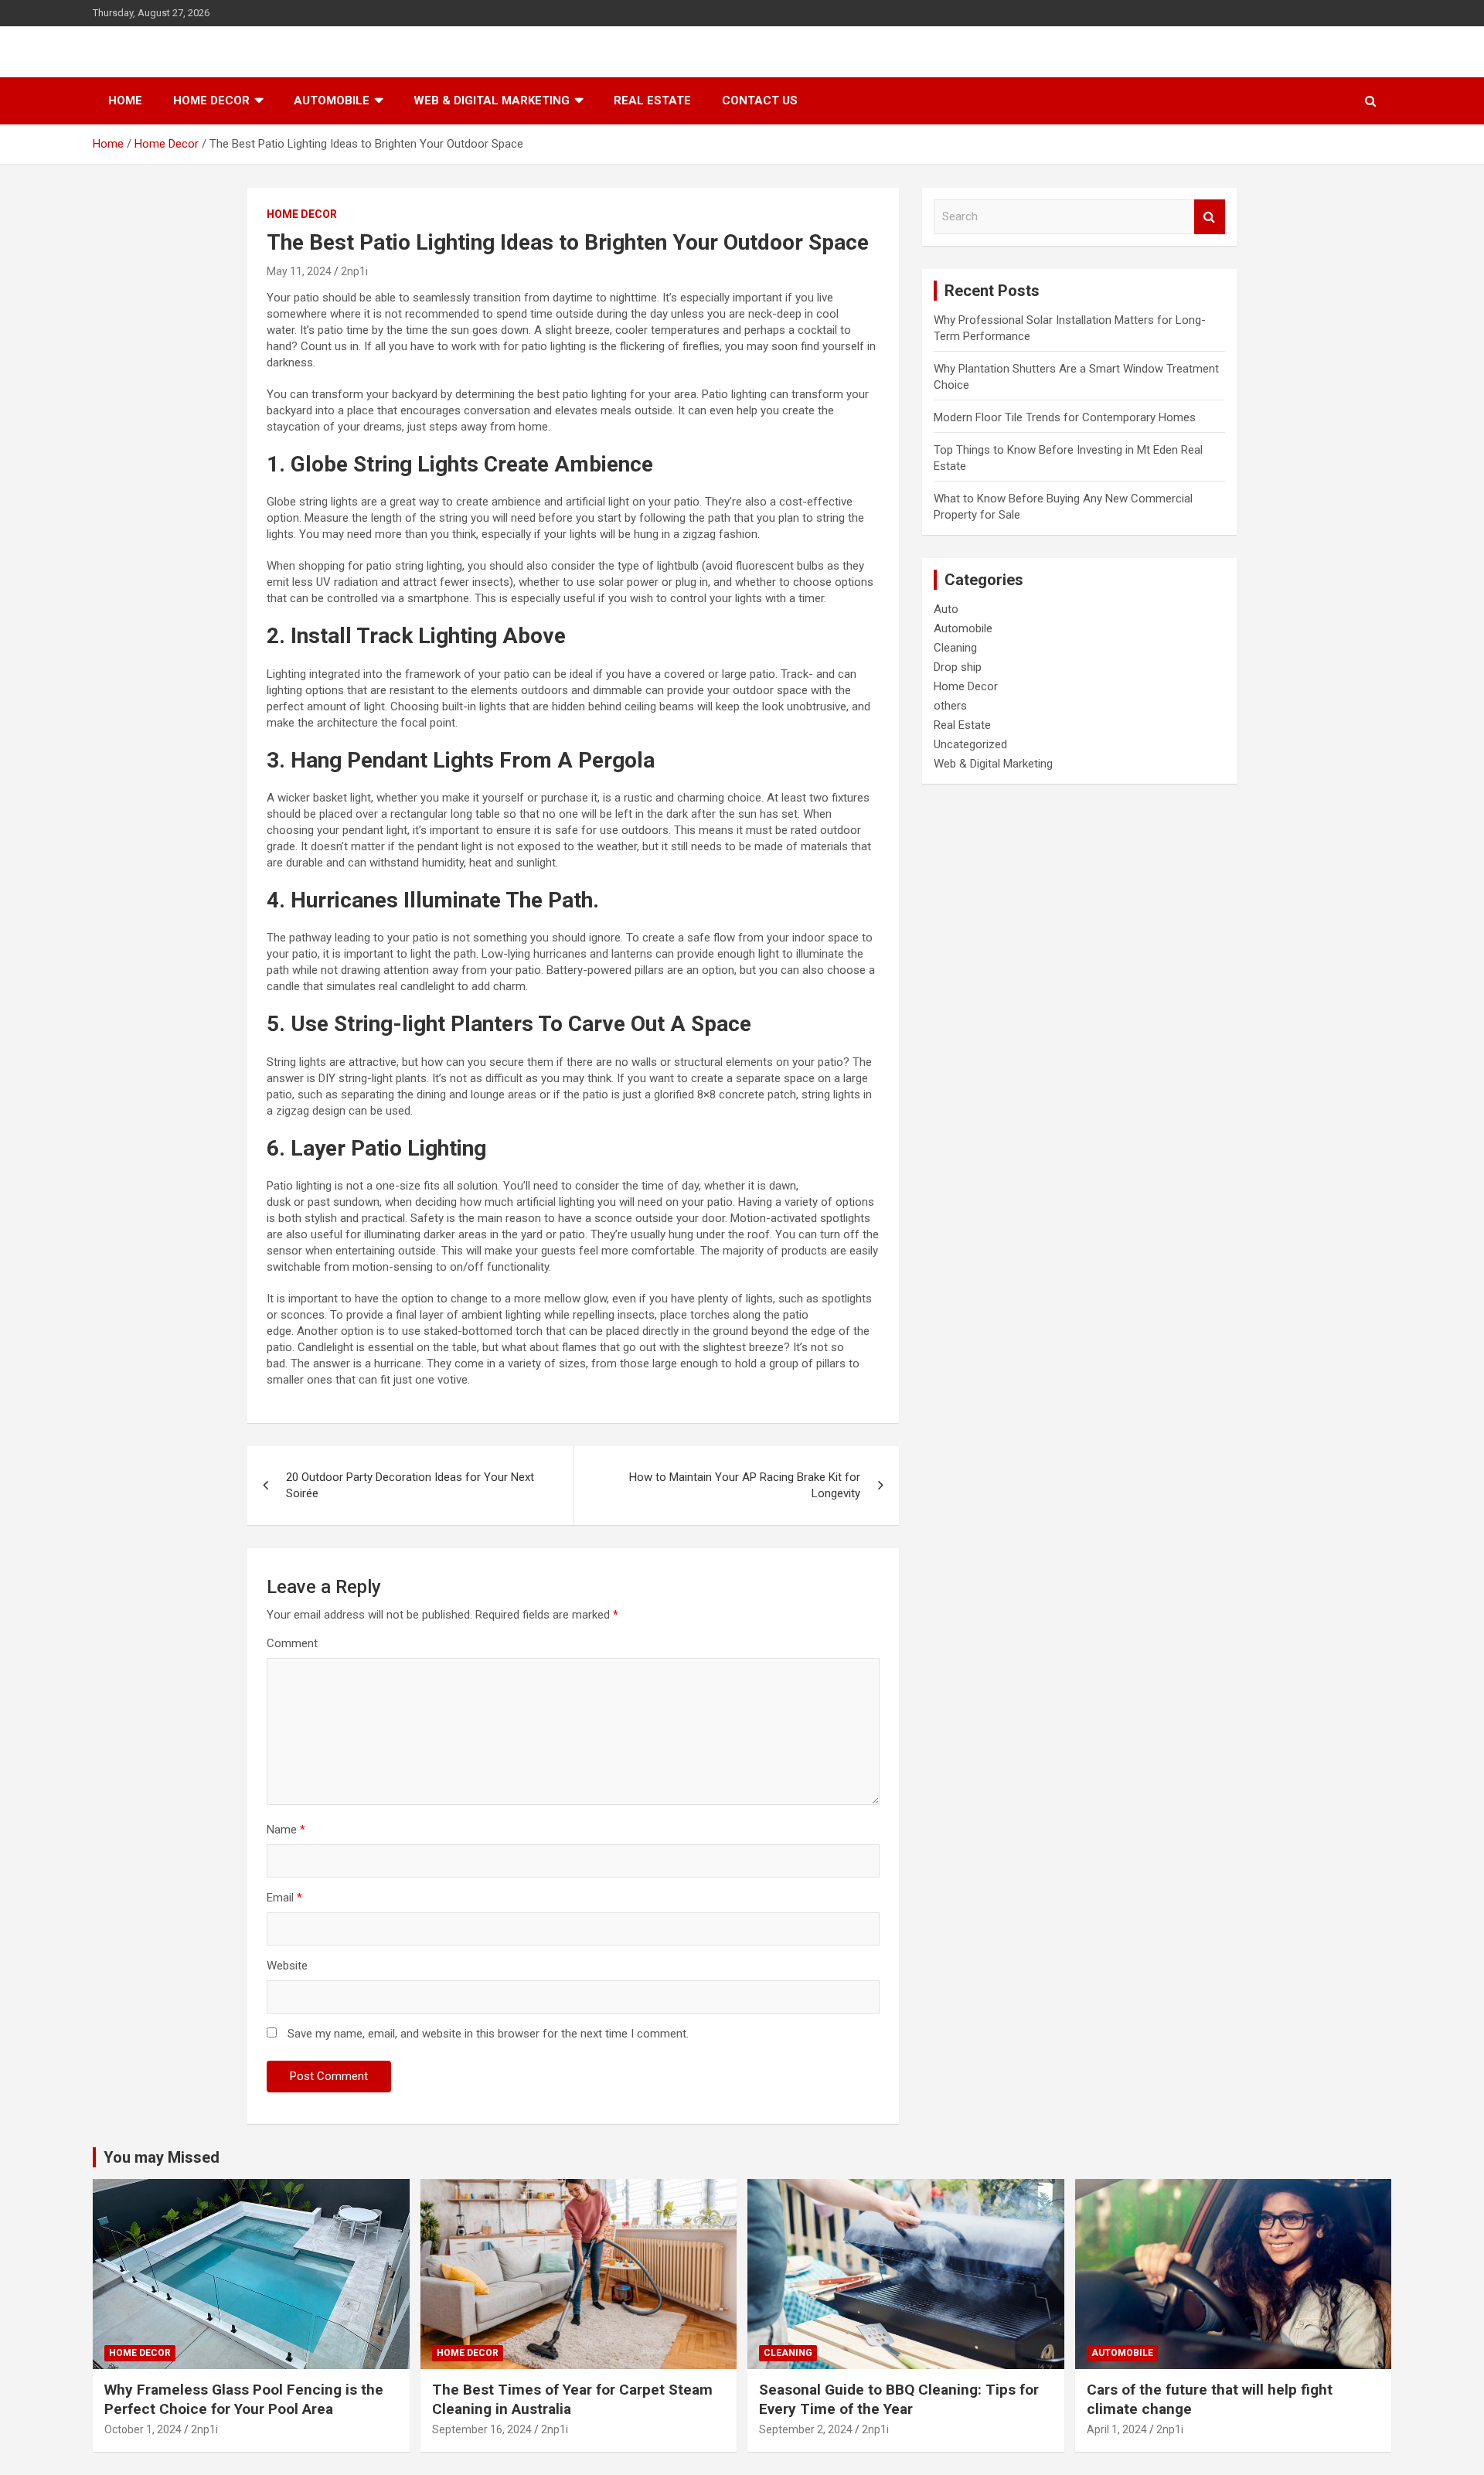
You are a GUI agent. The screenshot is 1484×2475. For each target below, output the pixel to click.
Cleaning (955, 648)
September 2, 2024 (806, 2429)
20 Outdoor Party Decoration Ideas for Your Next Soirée (410, 1485)
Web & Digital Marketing (492, 100)
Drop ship (958, 667)
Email (284, 1898)
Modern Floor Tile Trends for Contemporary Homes (1065, 417)
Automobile (332, 100)
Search (1210, 217)
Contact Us (760, 100)
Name (286, 1830)
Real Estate (652, 100)
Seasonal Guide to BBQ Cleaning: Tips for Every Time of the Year (899, 2399)
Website (287, 1966)
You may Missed (162, 2157)
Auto (946, 609)
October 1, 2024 (143, 2429)
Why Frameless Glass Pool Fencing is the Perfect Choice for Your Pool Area (244, 2399)
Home (125, 100)
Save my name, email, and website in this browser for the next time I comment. (488, 2034)
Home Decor (211, 100)
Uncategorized (970, 744)
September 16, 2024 (482, 2429)
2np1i (354, 271)
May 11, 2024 (299, 271)
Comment (292, 1643)
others (950, 706)
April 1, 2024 (1117, 2429)
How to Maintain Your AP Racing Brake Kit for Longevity (745, 1485)
